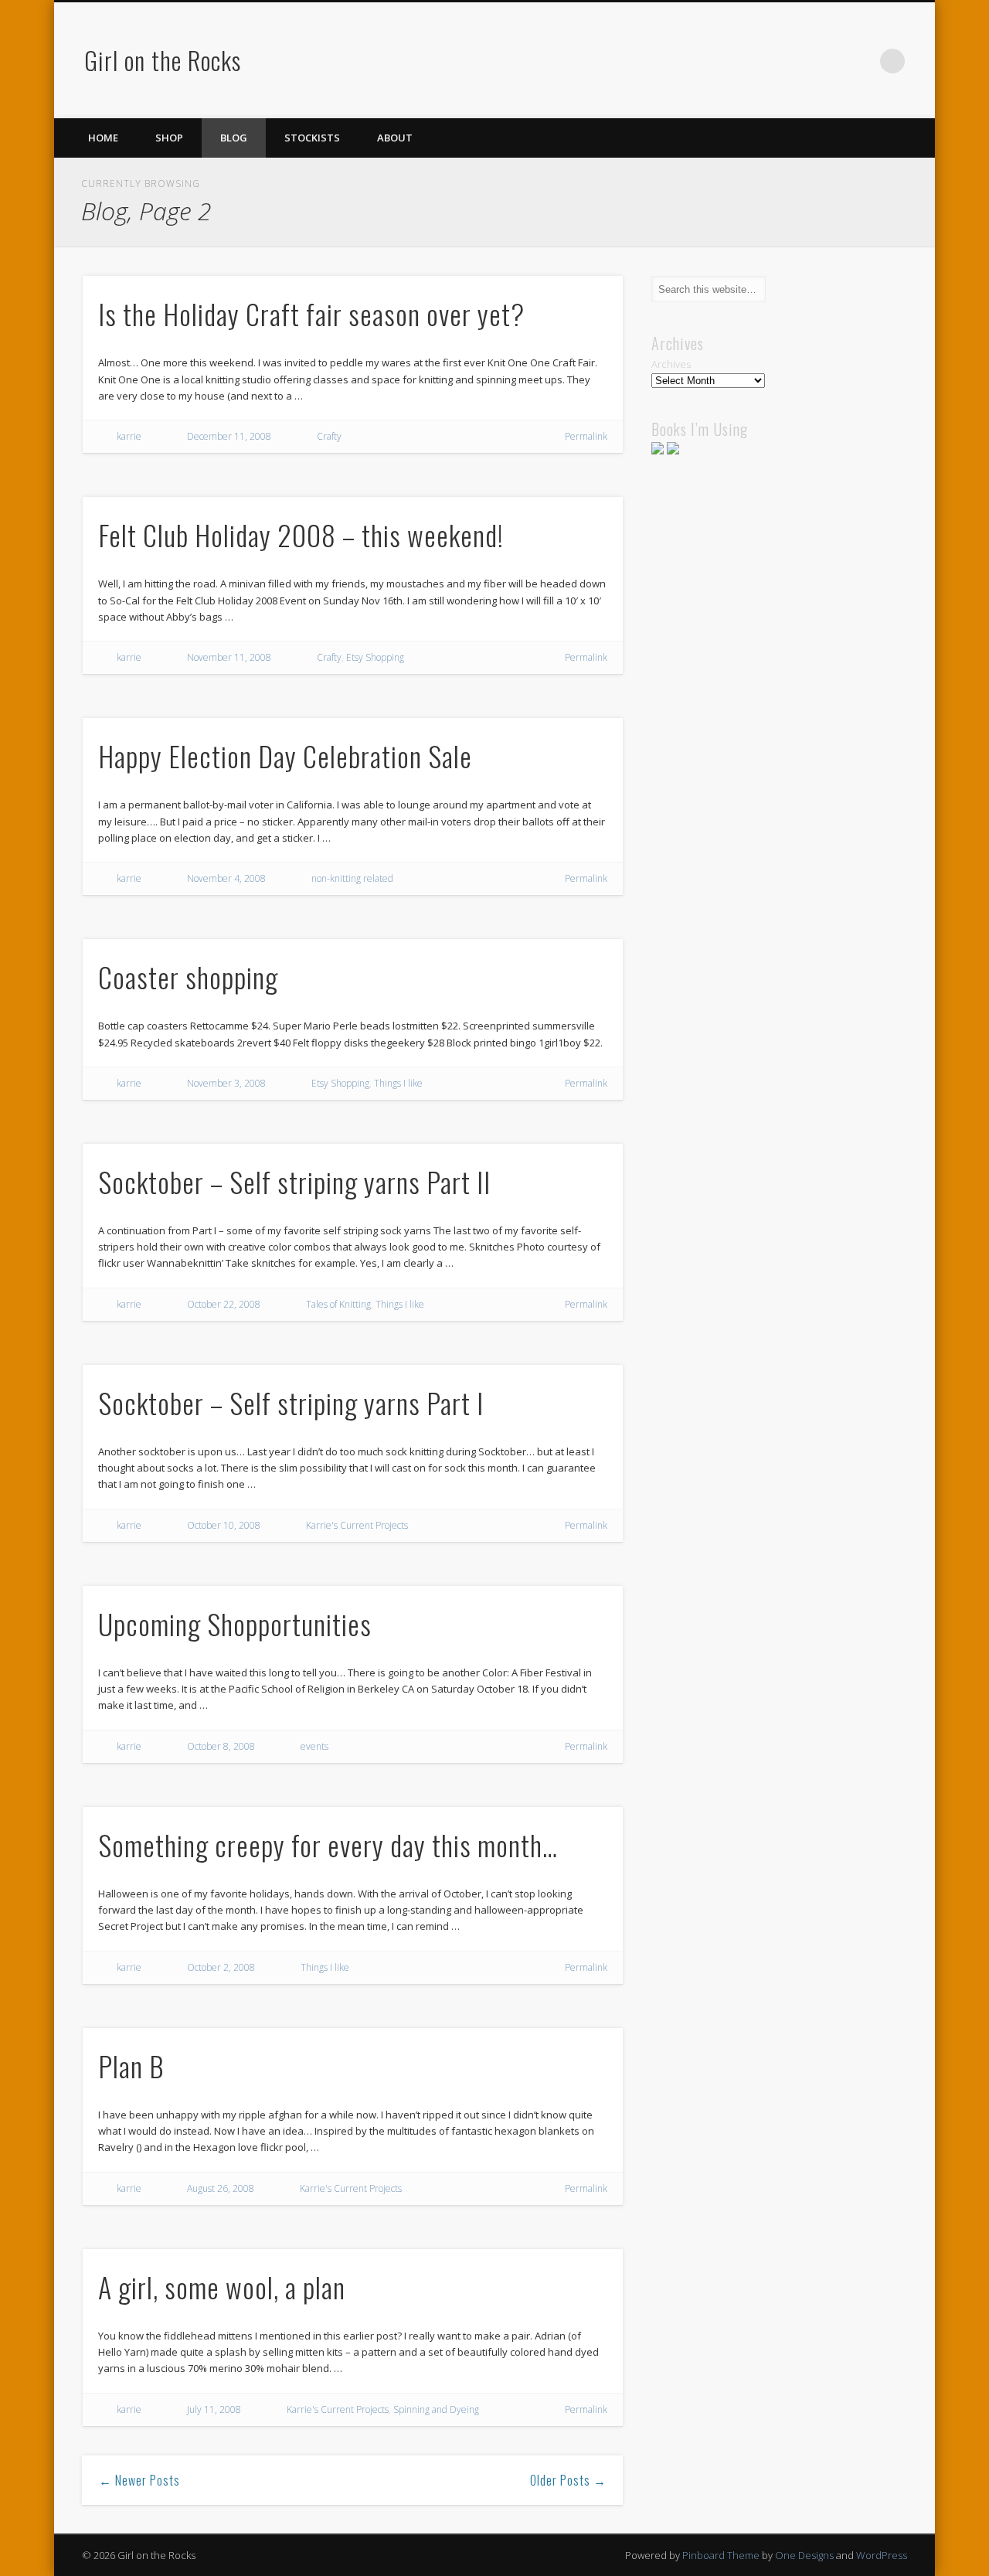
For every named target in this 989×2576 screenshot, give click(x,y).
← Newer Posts (139, 2480)
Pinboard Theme (721, 2555)
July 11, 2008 (214, 2409)
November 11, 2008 (229, 657)
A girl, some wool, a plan (222, 2287)
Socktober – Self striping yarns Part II (294, 1181)
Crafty (329, 436)
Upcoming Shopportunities (235, 1623)
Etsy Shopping (375, 657)
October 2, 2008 (221, 1967)
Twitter (797, 61)
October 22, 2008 (224, 1304)
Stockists (312, 138)
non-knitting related (352, 878)
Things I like (398, 1083)
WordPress (882, 2555)
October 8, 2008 (221, 1746)
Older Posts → (568, 2480)
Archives (671, 364)
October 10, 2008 (224, 1525)
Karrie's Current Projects (357, 1525)
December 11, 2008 (229, 436)
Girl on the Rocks (163, 60)
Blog (234, 138)
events (314, 1746)
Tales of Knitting (338, 1304)
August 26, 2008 (221, 2188)
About (395, 138)
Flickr (861, 61)
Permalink (586, 436)
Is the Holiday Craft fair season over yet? (311, 313)
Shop (169, 138)
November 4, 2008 (226, 878)
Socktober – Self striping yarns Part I (291, 1402)
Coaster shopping (188, 977)
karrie (129, 436)
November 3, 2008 (226, 1083)
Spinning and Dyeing (436, 2409)
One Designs (804, 2555)
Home (103, 138)
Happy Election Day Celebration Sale (285, 755)
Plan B (131, 2066)
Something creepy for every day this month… (328, 1844)
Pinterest (829, 61)
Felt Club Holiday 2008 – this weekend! (301, 534)
